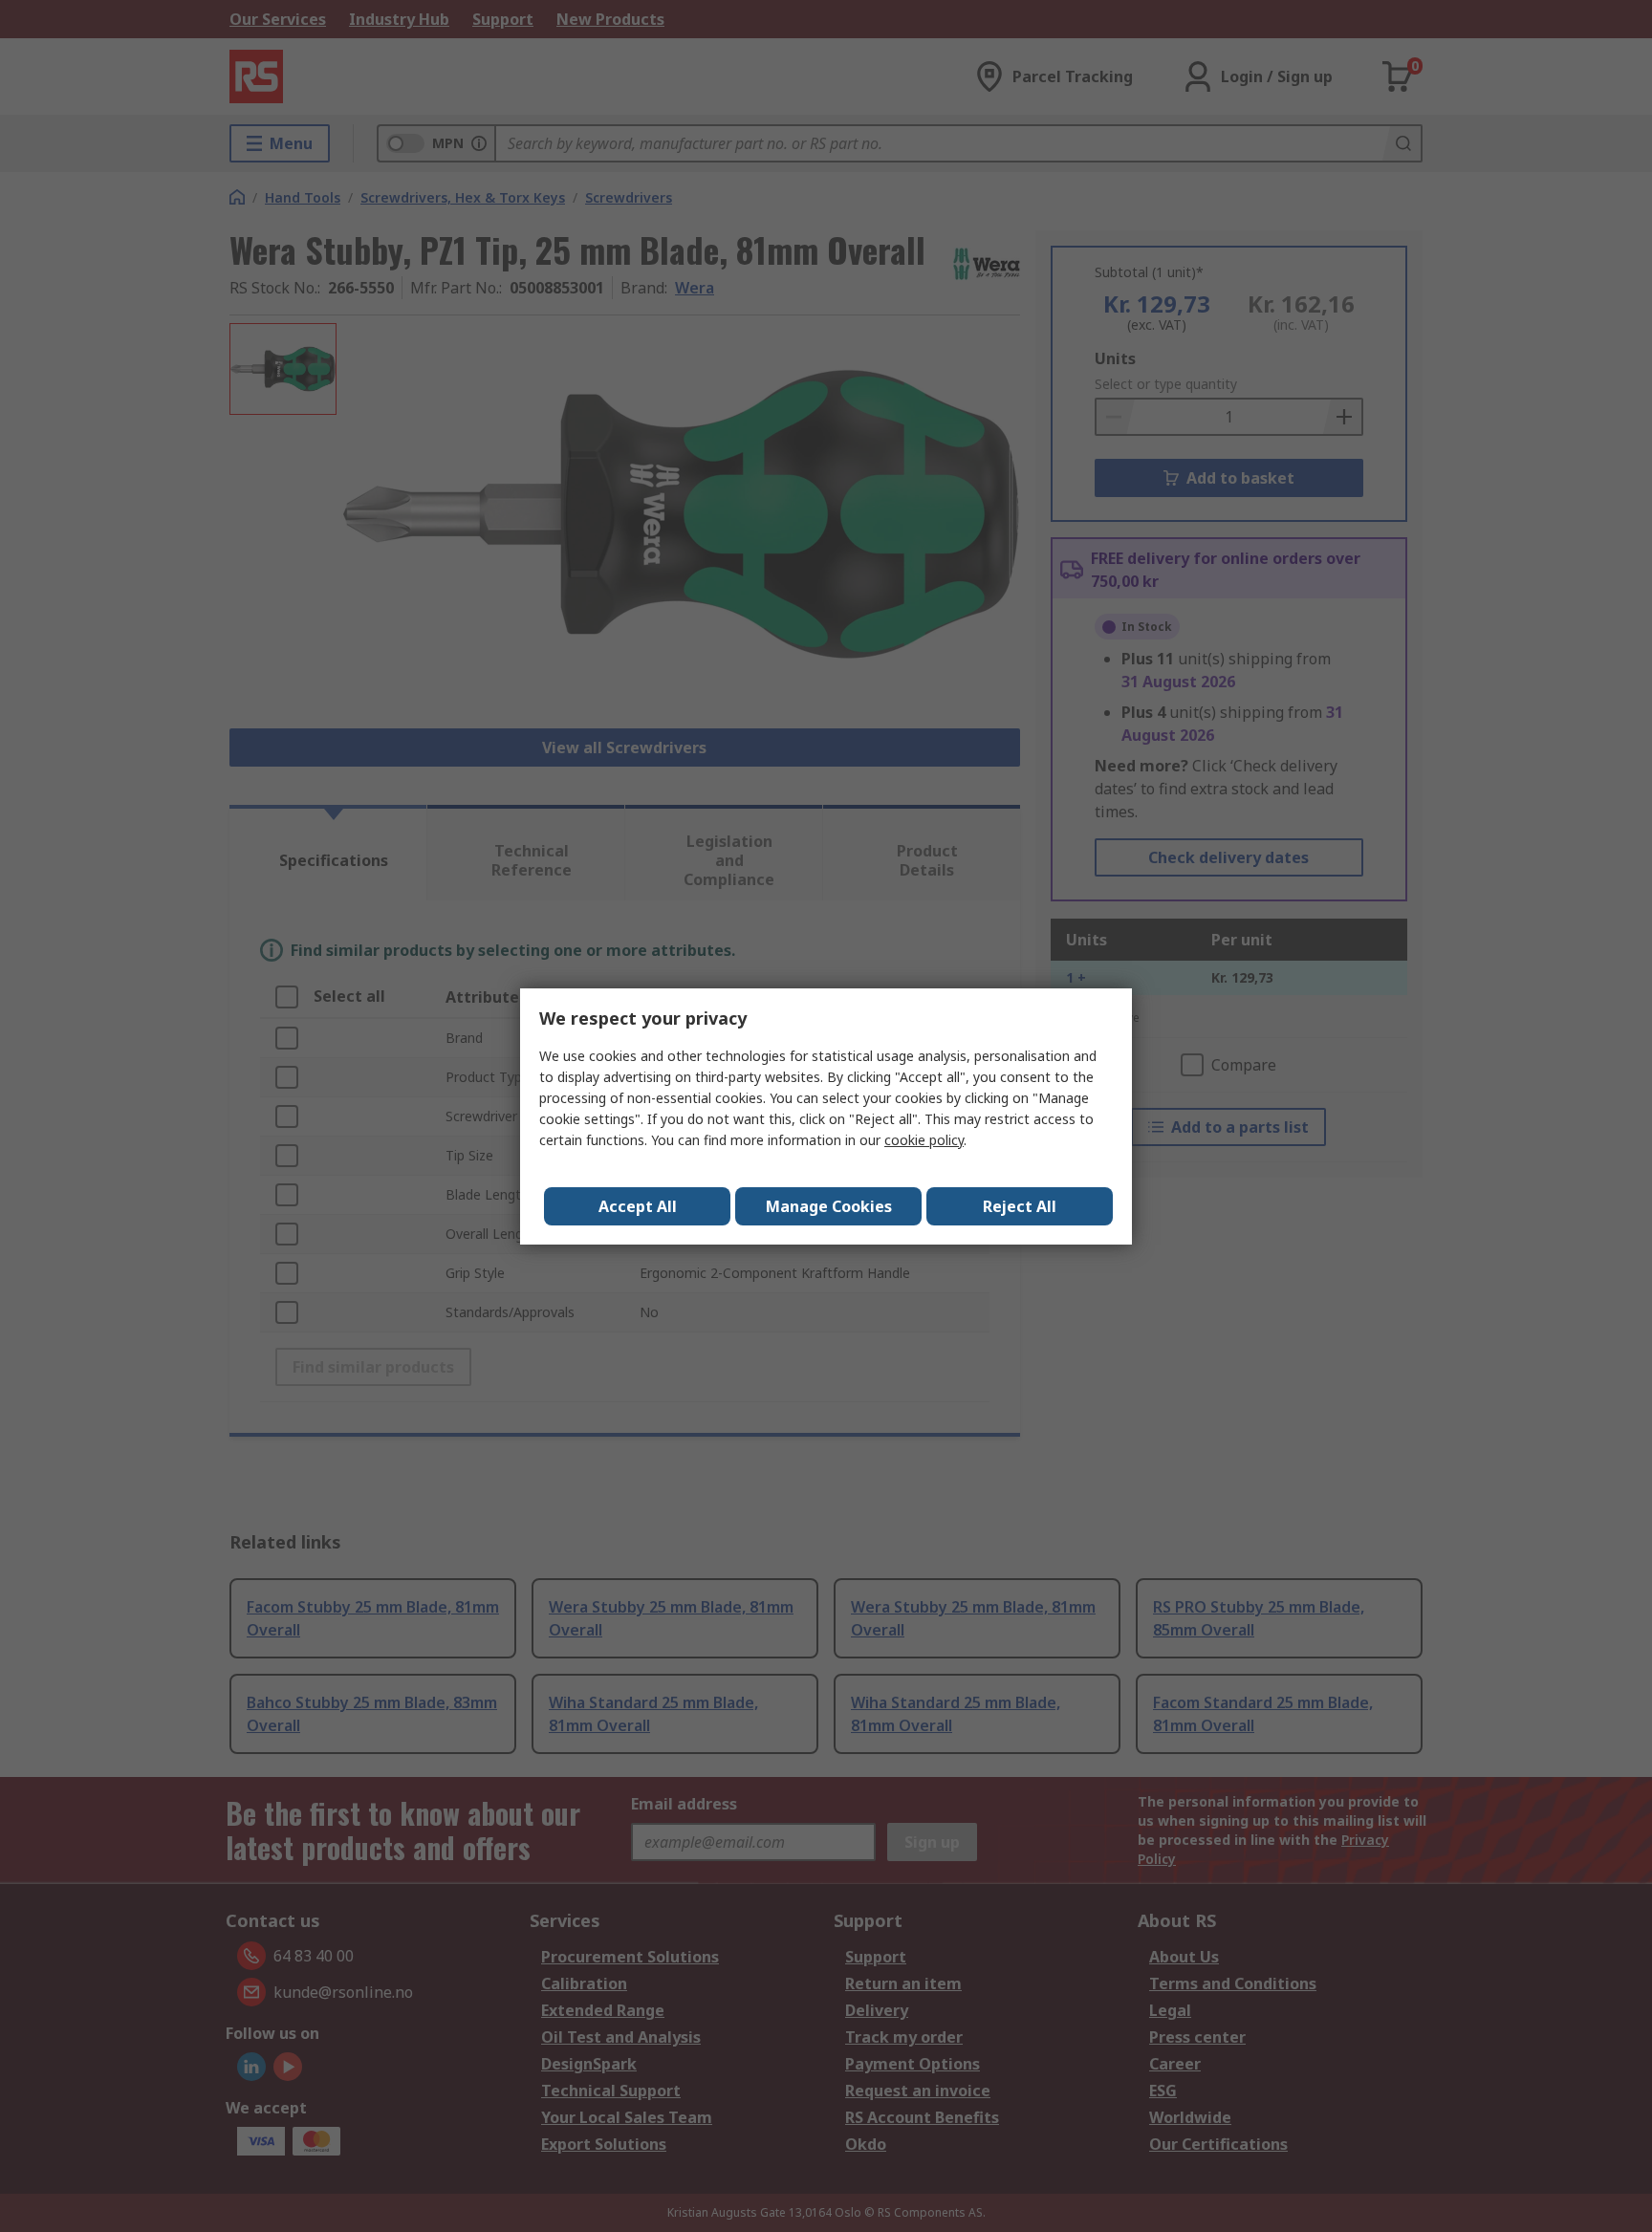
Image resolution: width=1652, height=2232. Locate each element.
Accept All (638, 1206)
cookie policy (924, 1140)
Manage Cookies (829, 1206)
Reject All (1020, 1206)
